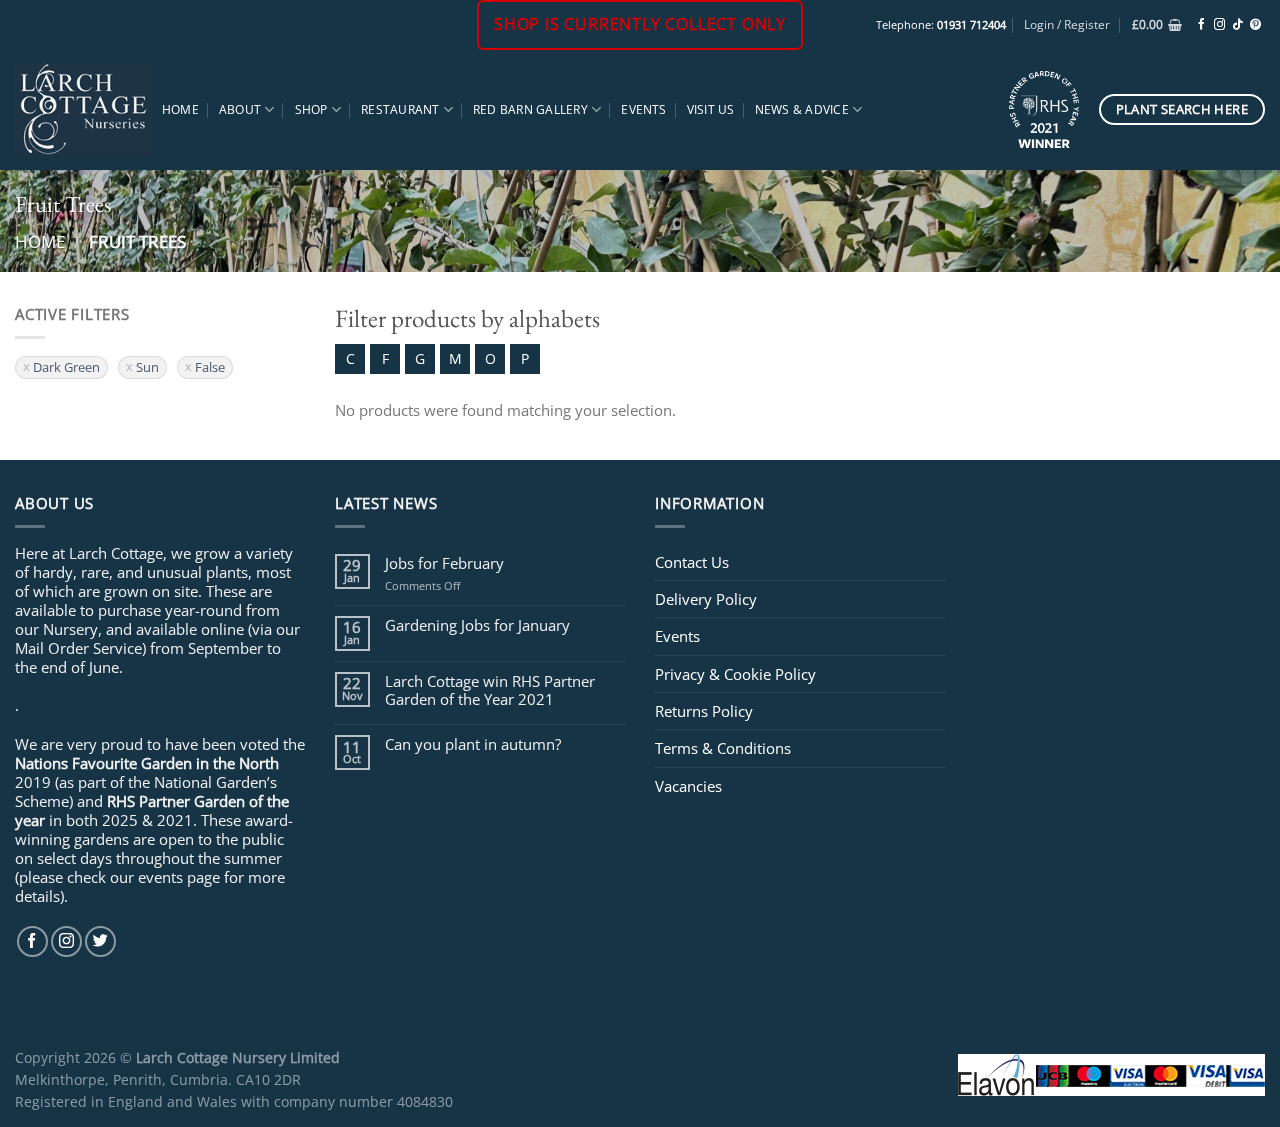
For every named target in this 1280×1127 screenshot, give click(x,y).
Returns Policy (704, 711)
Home (180, 109)
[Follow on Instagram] (1219, 25)
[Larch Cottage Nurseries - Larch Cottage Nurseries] (83, 109)
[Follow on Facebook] (1201, 25)
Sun (147, 367)
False (210, 367)
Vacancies (688, 786)
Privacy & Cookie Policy (735, 674)
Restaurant (400, 109)
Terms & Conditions (723, 748)
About (240, 109)
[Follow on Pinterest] (1255, 25)
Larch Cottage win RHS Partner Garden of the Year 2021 (490, 690)
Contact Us (692, 562)
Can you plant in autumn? (473, 744)
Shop (311, 109)
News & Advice (802, 109)
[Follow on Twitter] (100, 941)
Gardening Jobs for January (477, 625)
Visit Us (711, 109)
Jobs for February (444, 563)
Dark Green (66, 367)
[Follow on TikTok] (1237, 25)
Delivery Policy (706, 599)
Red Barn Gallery (530, 109)
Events (643, 109)
